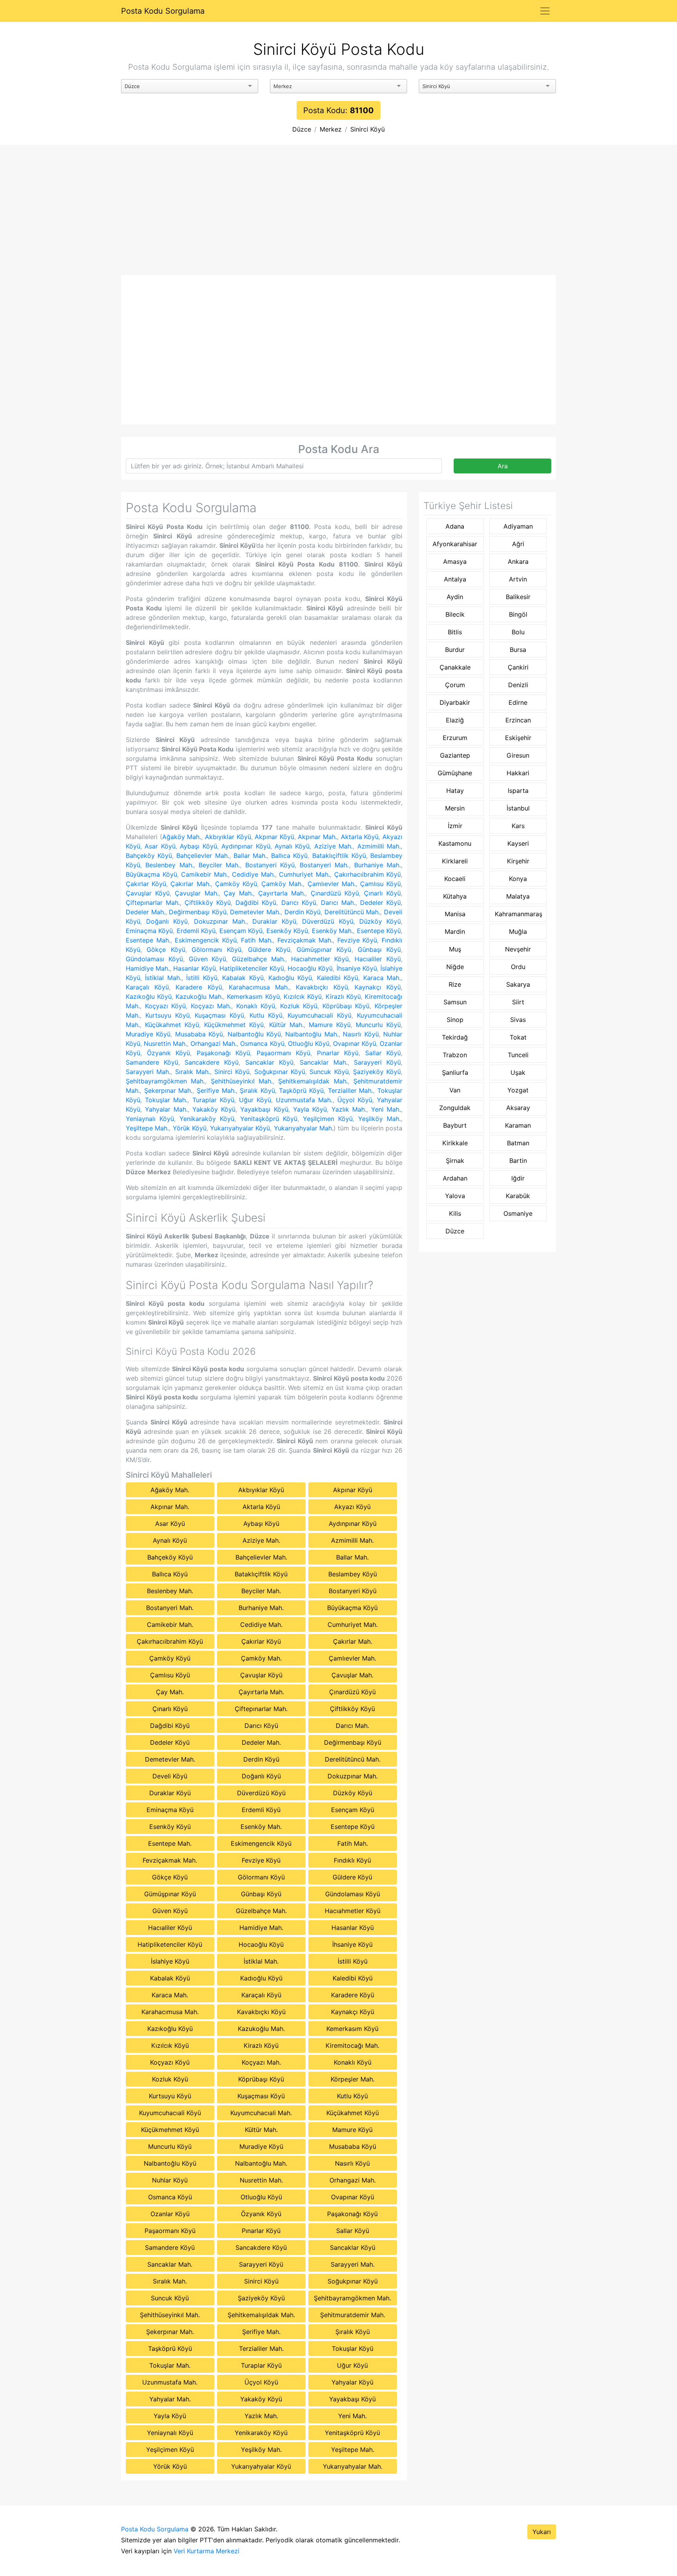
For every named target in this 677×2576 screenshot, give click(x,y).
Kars (518, 826)
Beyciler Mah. (219, 865)
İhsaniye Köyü (357, 968)
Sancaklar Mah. (324, 1062)
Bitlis (455, 632)
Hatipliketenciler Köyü (252, 968)
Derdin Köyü (303, 912)
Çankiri (518, 667)
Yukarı (542, 2532)
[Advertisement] (338, 216)
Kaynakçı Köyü (378, 987)
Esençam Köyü (241, 931)
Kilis (455, 1213)
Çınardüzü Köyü (335, 893)
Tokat (518, 1037)
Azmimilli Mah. (379, 846)
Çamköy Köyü (236, 884)
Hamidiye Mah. (148, 968)
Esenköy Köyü (287, 931)
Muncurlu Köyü (378, 1025)
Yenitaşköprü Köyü (269, 1119)
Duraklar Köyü (274, 921)
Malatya (518, 896)
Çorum (455, 685)
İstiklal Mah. (163, 978)
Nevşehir (518, 949)
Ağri (518, 544)
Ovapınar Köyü (355, 1043)
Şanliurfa (455, 1072)
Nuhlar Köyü (170, 2180)
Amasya (455, 561)
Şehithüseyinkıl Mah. (242, 1081)
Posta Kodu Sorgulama (163, 11)
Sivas (518, 1020)
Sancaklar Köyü (269, 1062)
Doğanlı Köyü (167, 921)
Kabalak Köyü (243, 978)
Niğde (455, 967)
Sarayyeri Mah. (148, 1072)
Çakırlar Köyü (146, 884)
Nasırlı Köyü (361, 1034)
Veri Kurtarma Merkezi (206, 2551)
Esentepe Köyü (379, 931)
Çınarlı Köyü (382, 893)
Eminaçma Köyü (149, 931)
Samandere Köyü (152, 1062)
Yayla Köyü (310, 1109)
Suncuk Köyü (329, 1072)
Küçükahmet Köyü (172, 1025)
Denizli (518, 685)
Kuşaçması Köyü (219, 1015)
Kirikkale (455, 1143)
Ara (503, 466)
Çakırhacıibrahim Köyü (368, 874)
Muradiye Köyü (148, 1034)
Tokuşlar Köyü (353, 2349)
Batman (518, 1143)
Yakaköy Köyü (214, 1109)
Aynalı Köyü (292, 846)
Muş (455, 949)
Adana (455, 526)
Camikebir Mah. (205, 874)
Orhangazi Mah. (214, 1043)
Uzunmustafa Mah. (304, 1100)
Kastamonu (455, 843)
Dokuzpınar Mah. (220, 921)
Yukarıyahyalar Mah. (304, 1128)
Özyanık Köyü (169, 1053)
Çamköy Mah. (282, 884)
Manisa (455, 914)
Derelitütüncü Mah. (352, 912)
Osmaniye (518, 1213)
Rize (455, 984)
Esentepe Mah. (148, 940)
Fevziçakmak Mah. (305, 940)
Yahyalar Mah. (166, 1109)
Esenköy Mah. (332, 931)
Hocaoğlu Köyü (310, 968)
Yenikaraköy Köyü (207, 1119)
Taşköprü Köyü (301, 1090)
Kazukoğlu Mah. (199, 996)
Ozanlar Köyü (170, 2214)
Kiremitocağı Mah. (352, 2045)
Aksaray (518, 1108)
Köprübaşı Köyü (346, 1006)
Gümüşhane (455, 773)
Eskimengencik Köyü (206, 940)
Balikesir (518, 597)
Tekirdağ (455, 1037)
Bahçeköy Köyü (149, 856)
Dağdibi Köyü (256, 903)
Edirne (518, 702)
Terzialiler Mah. (351, 1090)
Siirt (518, 1002)
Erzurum (455, 738)
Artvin (518, 579)
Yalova (455, 1196)
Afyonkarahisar (455, 544)
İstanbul (518, 808)
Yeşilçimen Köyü (328, 1119)
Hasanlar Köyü (194, 968)
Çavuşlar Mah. (196, 893)
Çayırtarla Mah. (282, 893)
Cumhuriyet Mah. (304, 874)
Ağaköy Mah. (182, 837)
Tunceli (518, 1055)
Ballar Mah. (250, 856)
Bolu (518, 632)
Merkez (331, 129)
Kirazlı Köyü (343, 996)
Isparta (518, 791)
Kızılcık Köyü (303, 996)
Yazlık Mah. (349, 1109)
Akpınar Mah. (317, 837)
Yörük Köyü (190, 1128)
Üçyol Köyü (355, 1100)
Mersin (455, 808)
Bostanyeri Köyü (270, 865)
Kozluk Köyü (299, 1006)
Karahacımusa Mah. (259, 987)
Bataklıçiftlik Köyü (339, 856)
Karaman (518, 1125)
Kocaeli (455, 879)
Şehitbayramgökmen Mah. (165, 1081)
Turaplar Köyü (213, 1100)
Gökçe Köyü (166, 950)
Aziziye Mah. (333, 846)
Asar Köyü (160, 846)
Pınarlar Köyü (338, 1053)
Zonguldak (455, 1108)
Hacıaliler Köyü (378, 959)
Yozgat (518, 1090)
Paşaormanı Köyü (284, 1053)
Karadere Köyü (199, 987)
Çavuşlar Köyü (148, 893)
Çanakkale (455, 667)
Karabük (518, 1196)
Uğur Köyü (255, 1100)
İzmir (455, 826)
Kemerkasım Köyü (253, 996)
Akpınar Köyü (274, 837)
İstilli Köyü (202, 978)
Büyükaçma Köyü (151, 874)
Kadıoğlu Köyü (290, 978)
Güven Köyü (208, 959)
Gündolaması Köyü (154, 959)
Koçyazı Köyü (166, 1006)
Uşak (518, 1072)
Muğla (518, 931)
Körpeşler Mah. (353, 2079)
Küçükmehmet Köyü (234, 1025)
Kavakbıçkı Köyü (322, 987)
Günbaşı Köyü (379, 950)
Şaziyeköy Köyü (377, 1072)
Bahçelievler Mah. (203, 856)
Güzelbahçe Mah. (259, 959)
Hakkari (518, 773)
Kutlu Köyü (266, 1015)
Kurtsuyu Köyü (167, 1015)
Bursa (518, 650)
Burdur (455, 650)
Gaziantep (455, 755)
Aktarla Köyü (360, 837)
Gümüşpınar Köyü (324, 950)
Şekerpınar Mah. (168, 1090)
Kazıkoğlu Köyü (149, 996)
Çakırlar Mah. (190, 884)
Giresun (518, 755)
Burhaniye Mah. (377, 865)
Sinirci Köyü (367, 129)
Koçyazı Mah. (211, 1006)
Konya (518, 879)
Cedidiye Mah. (253, 874)
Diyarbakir (455, 702)
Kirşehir (518, 861)
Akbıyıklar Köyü (228, 837)
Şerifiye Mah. (216, 1090)
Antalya (455, 579)
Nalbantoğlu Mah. (312, 1034)
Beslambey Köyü (353, 1574)
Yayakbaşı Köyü (264, 1109)
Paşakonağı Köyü (224, 1053)
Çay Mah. (238, 893)
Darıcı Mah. (338, 903)
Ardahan (455, 1178)
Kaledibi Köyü (338, 978)
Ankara (518, 561)
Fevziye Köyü (357, 940)
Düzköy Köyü (380, 921)
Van (455, 1090)
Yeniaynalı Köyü (150, 1119)
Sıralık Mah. (193, 1072)
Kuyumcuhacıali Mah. (261, 2113)
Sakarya (518, 984)
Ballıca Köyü (289, 856)
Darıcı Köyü (299, 903)
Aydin (455, 597)
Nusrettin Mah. (165, 1043)
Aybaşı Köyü (198, 846)
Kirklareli (455, 861)
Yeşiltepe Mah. (147, 1128)
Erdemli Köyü (196, 931)
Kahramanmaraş (519, 914)
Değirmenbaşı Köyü (198, 912)
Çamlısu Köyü (380, 884)
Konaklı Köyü (256, 1006)
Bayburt (455, 1125)
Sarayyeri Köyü (377, 1062)
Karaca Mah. (382, 978)
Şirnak (455, 1161)
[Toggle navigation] (545, 11)
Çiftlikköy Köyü (208, 903)
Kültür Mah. (286, 1025)
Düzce (302, 129)
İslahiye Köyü (170, 1961)
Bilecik (455, 614)
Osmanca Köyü (262, 1043)
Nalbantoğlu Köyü (254, 1034)
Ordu (518, 967)
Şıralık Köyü (257, 1090)
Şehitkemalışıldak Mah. (313, 1081)
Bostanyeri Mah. (324, 865)
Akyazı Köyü (352, 1507)
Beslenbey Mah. (169, 865)
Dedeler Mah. (146, 912)
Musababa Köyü (199, 1034)
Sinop (455, 1020)
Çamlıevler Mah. (332, 884)
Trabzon (455, 1055)
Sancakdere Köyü (212, 1062)
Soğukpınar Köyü (280, 1072)
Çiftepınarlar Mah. (153, 903)
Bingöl (518, 614)
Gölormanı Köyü (216, 950)
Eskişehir (518, 738)
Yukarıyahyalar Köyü (240, 1128)
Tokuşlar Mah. (166, 1100)
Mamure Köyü (330, 1025)
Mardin (455, 931)
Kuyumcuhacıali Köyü (319, 1015)
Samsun (455, 1002)
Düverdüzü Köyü (328, 921)
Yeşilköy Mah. (379, 1119)
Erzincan (518, 720)
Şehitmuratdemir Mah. (353, 2315)
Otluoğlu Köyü (309, 1043)
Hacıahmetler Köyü (320, 959)
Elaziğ (455, 720)
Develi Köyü (170, 1776)
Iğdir (518, 1178)
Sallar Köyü (383, 1053)
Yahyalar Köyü (352, 2382)
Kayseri (518, 843)
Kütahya (455, 896)
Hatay (455, 791)
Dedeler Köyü (380, 903)
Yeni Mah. (386, 1109)
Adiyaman (518, 526)
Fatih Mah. (257, 940)
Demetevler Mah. (255, 912)
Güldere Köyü (269, 950)
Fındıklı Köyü (352, 1860)
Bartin (518, 1161)
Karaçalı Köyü (147, 987)
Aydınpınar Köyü (246, 846)
